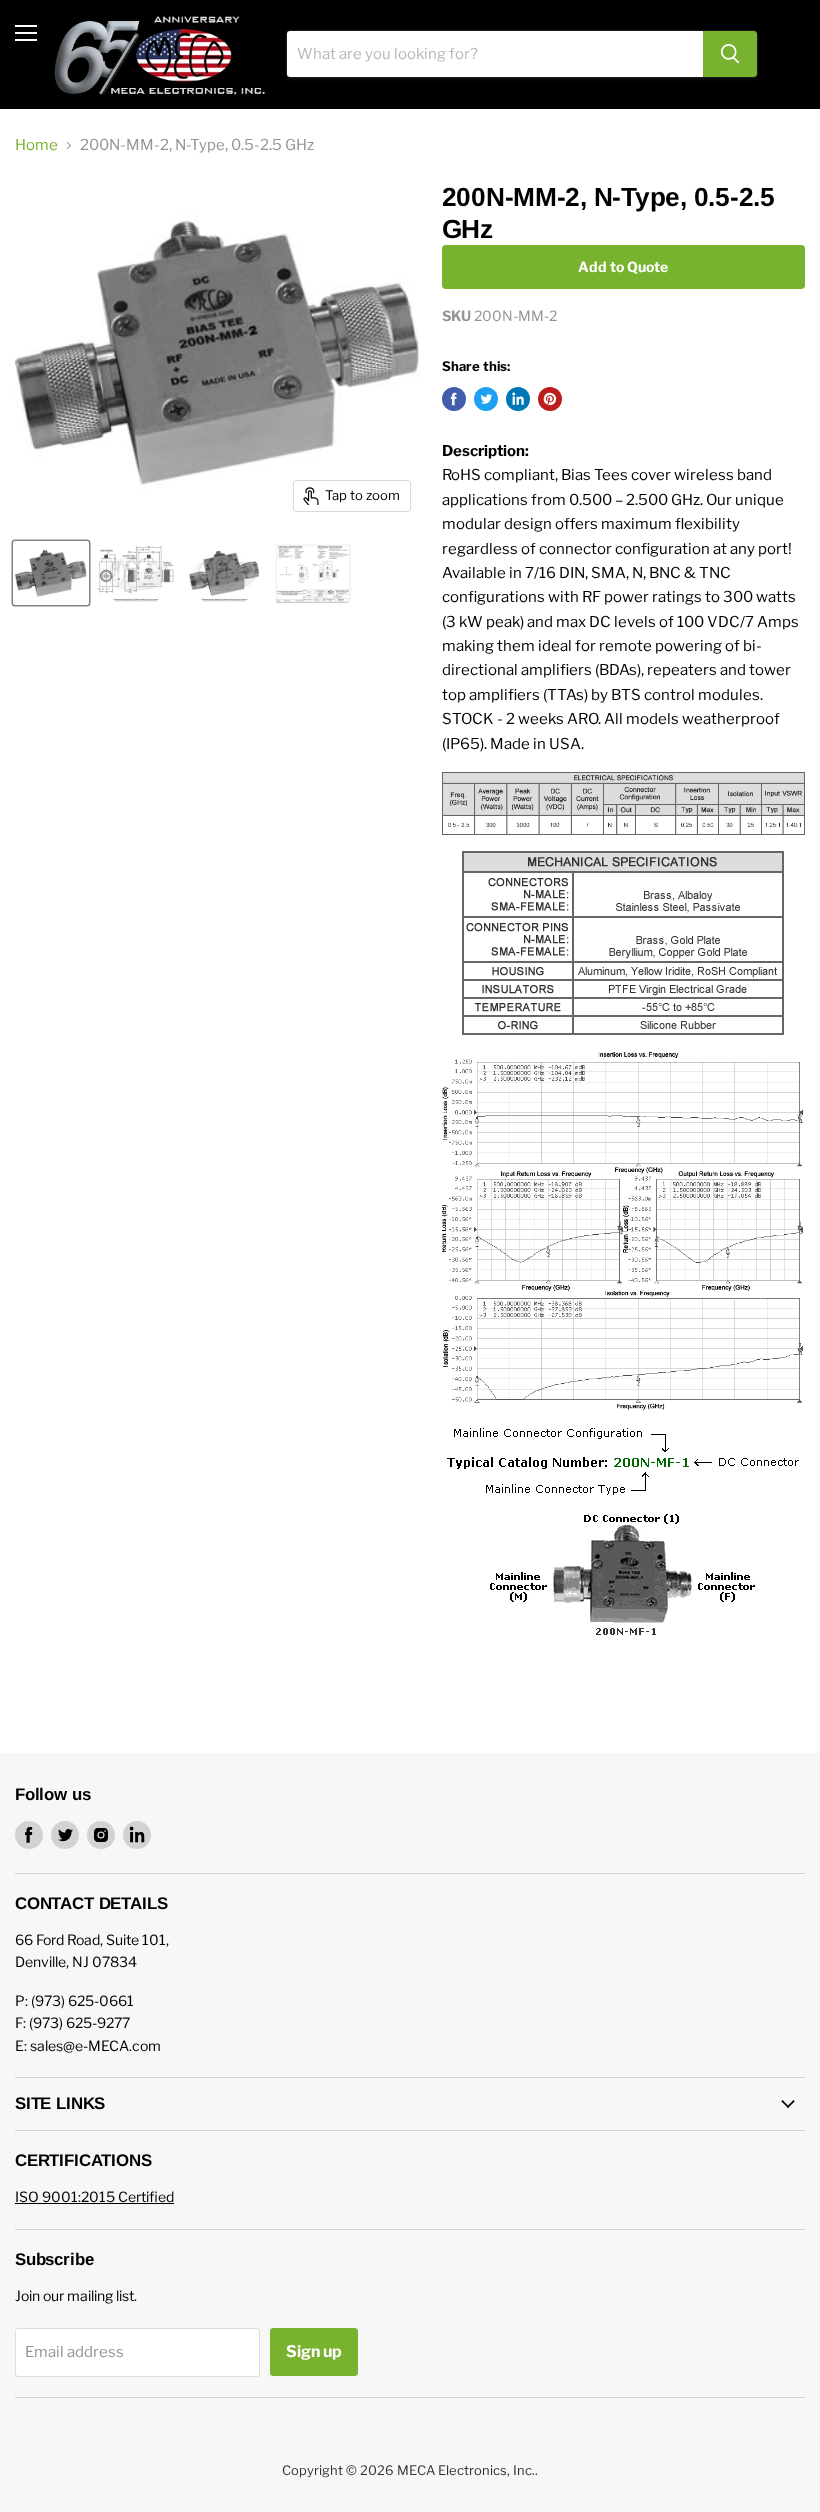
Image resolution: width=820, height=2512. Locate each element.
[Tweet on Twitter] (486, 399)
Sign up (314, 2351)
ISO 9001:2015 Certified (94, 2196)
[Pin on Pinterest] (550, 399)
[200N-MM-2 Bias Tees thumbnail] (51, 573)
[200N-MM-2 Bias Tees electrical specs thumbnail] (313, 573)
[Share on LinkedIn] (518, 399)
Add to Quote (623, 266)
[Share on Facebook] (454, 399)
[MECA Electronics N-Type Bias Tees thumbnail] (224, 573)
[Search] (730, 54)
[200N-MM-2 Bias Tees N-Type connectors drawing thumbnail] (136, 573)
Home (36, 145)
